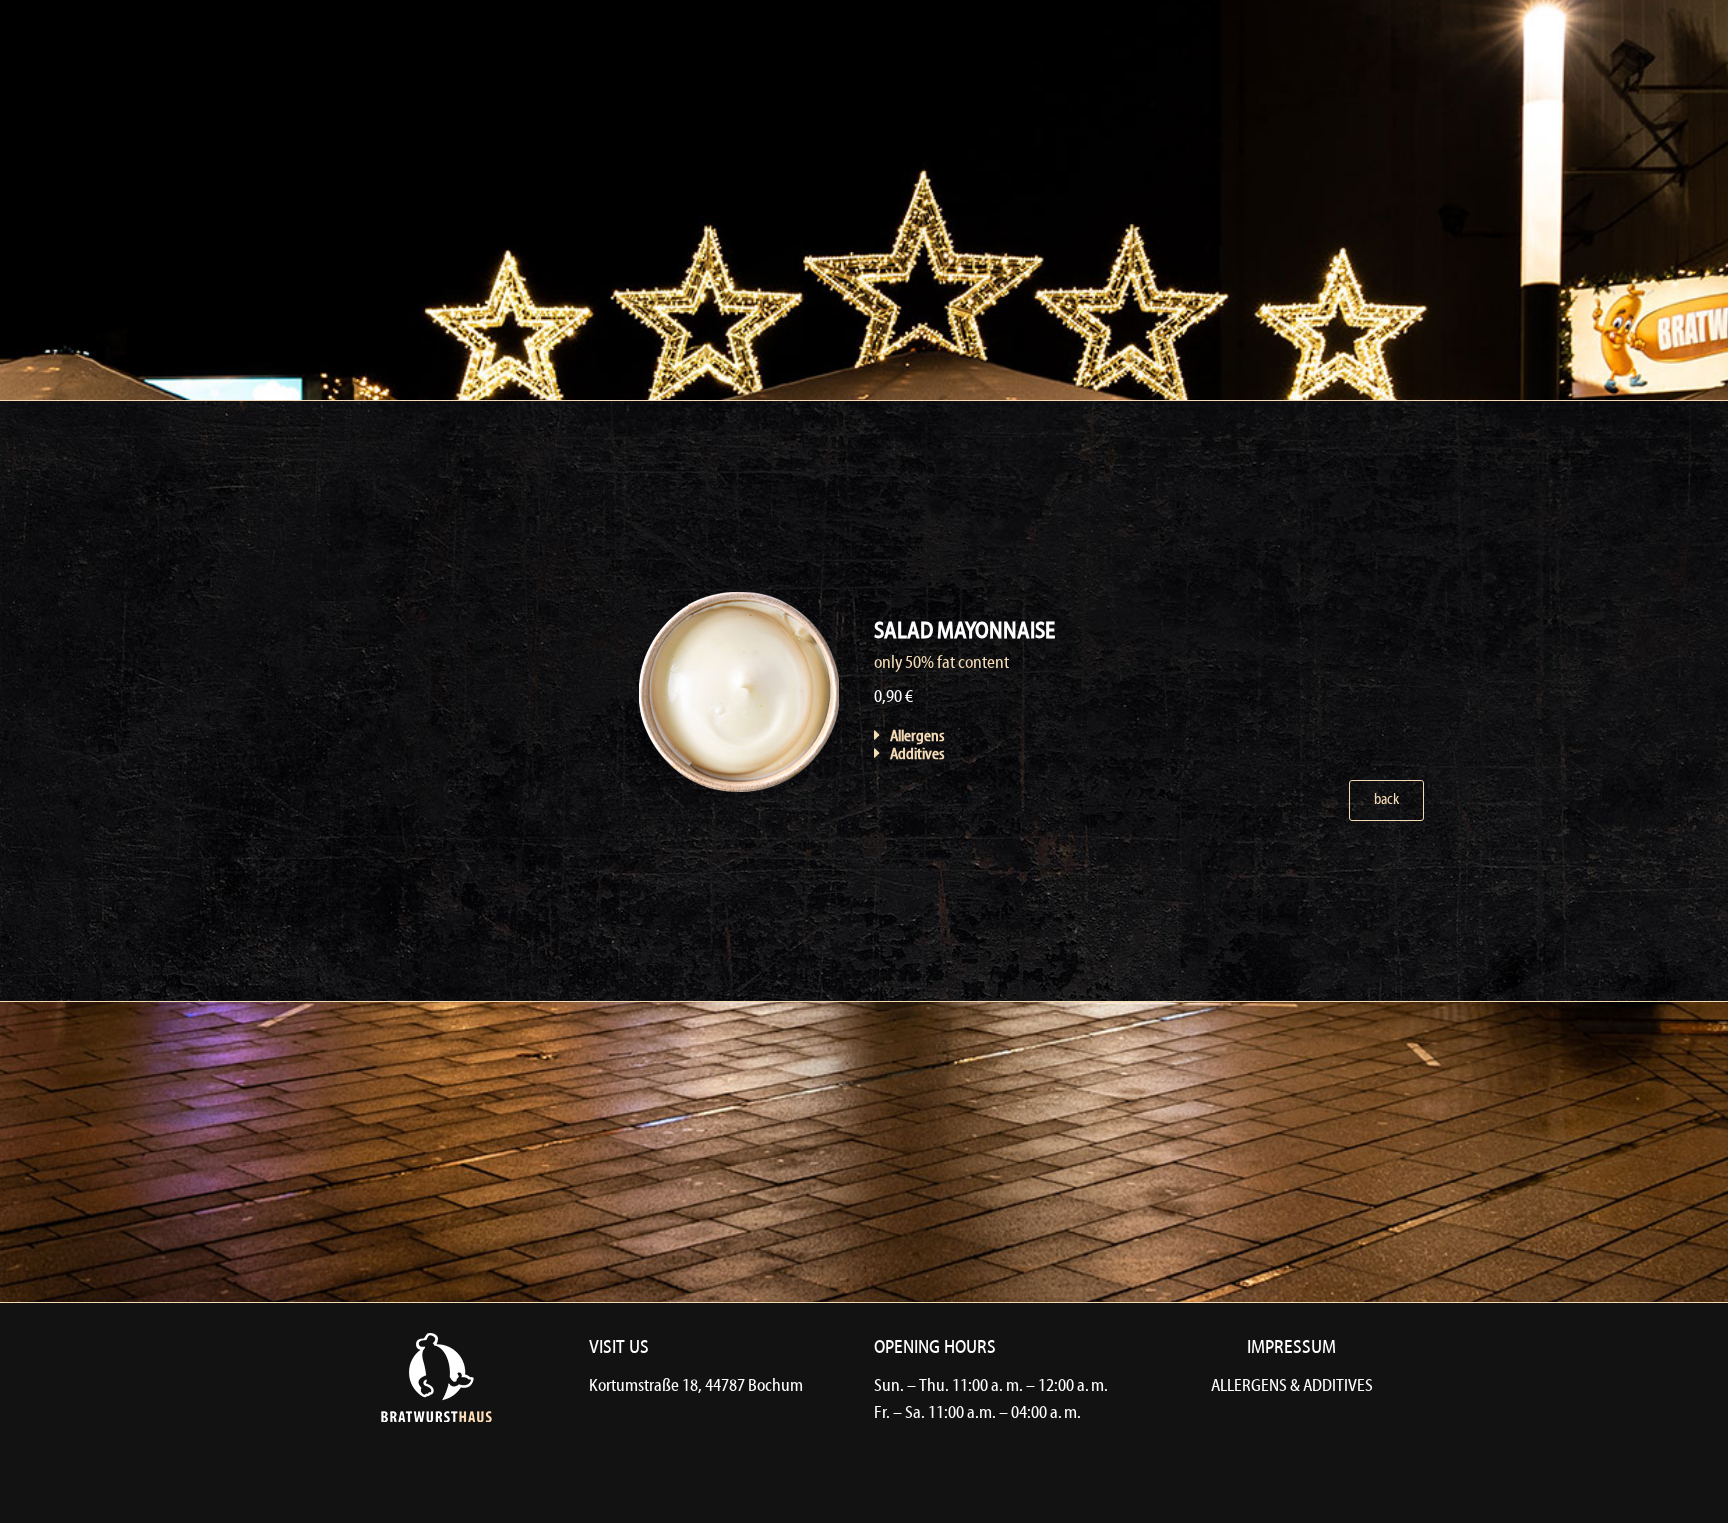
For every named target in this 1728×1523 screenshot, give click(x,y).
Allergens (917, 737)
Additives (917, 755)
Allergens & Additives (1292, 1386)
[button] (947, 736)
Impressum (1291, 1348)
